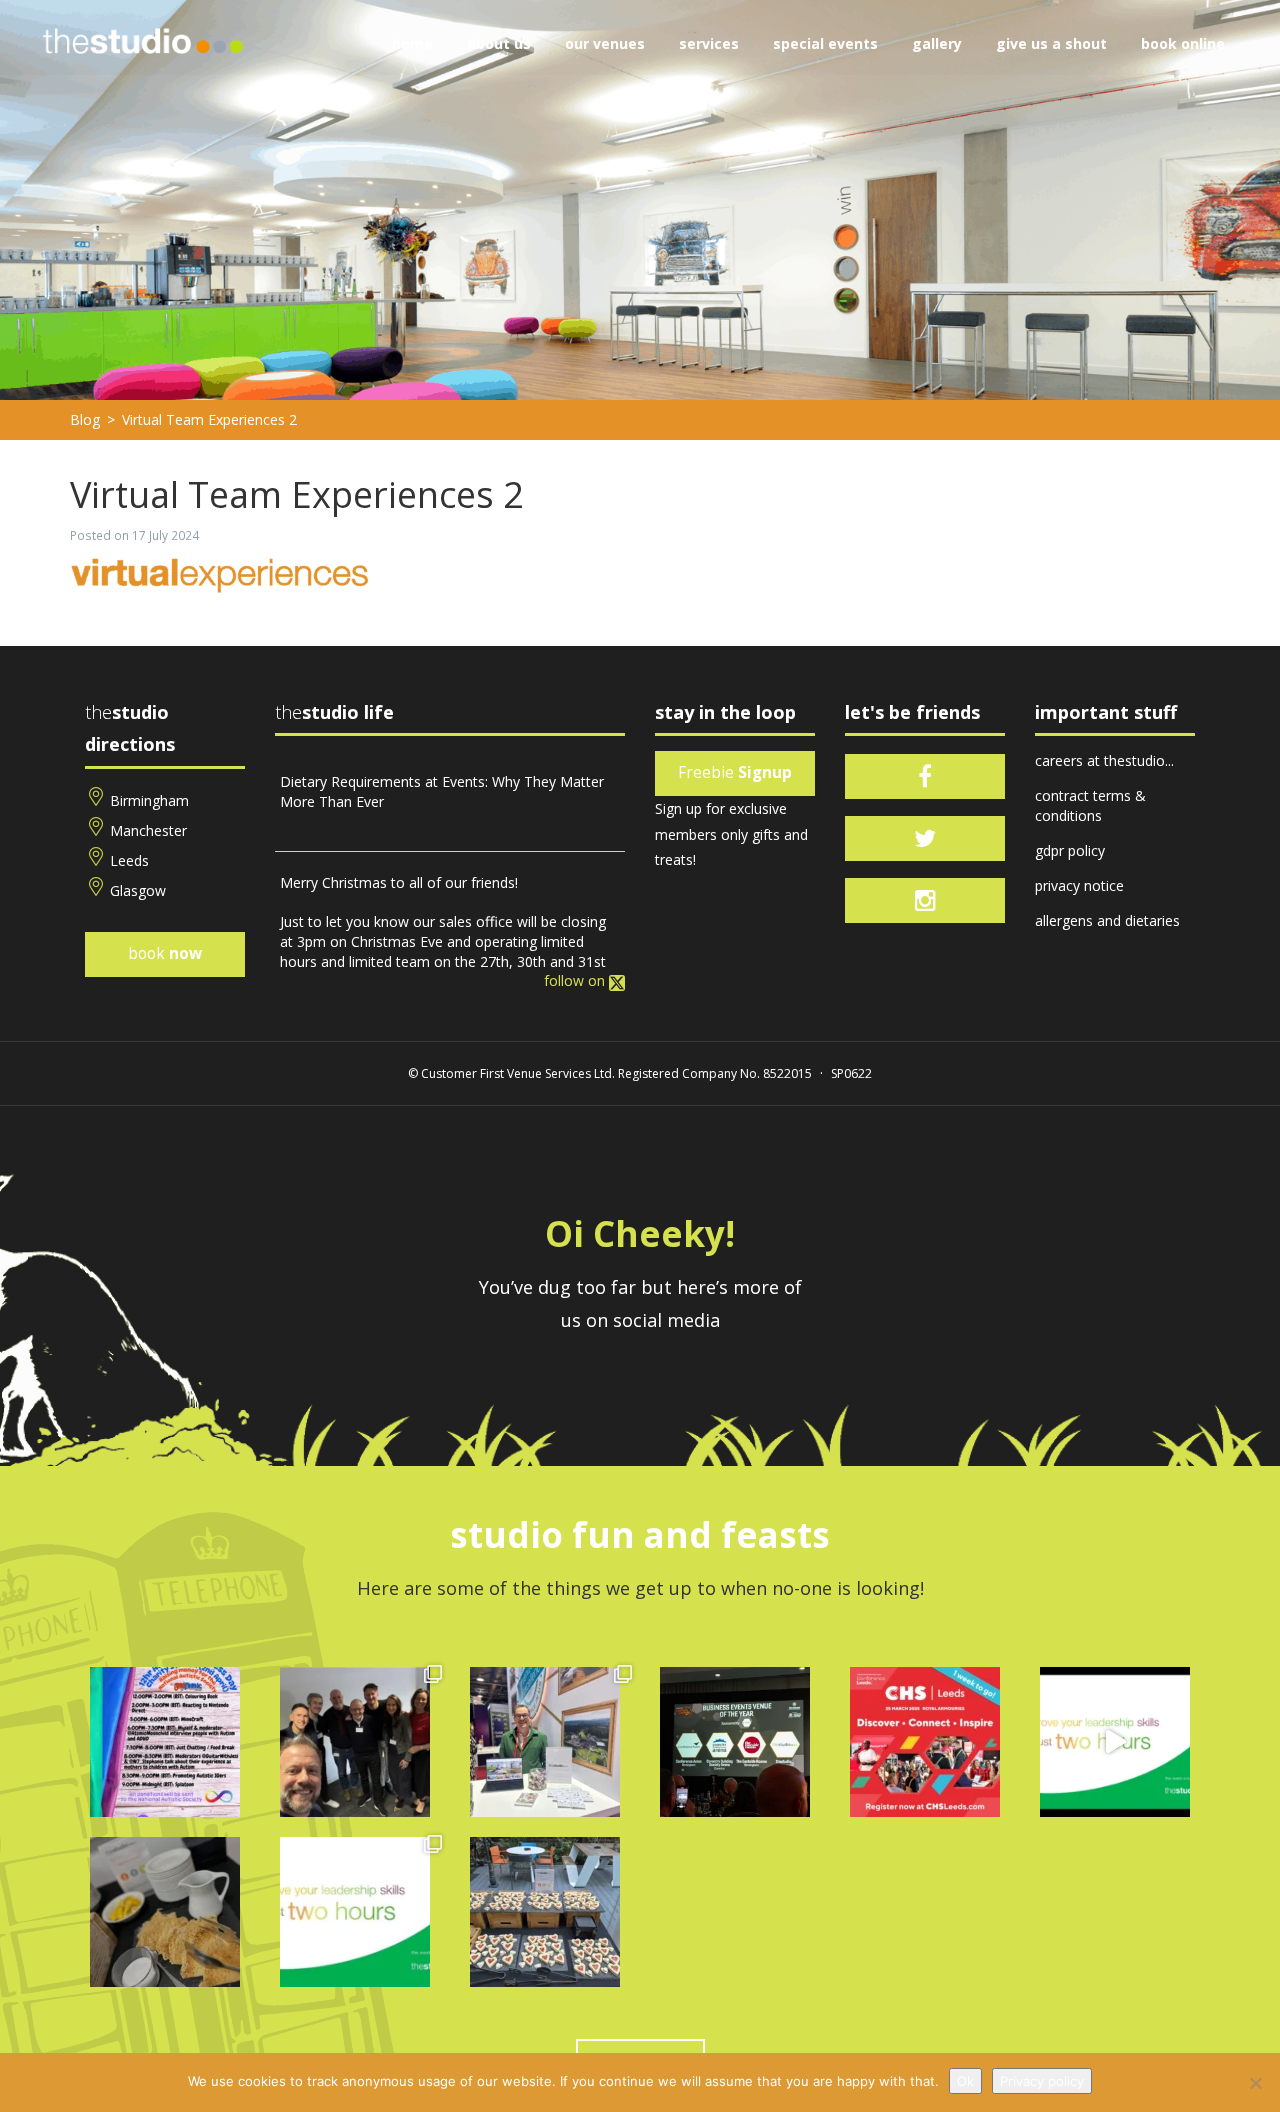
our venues (605, 43)
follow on (576, 980)
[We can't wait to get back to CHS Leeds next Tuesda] (925, 1742)
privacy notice (1079, 885)
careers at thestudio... (1104, 760)
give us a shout (1051, 43)
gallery (937, 43)
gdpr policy (1070, 850)
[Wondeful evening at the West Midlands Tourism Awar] (735, 1742)
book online (1183, 43)
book (165, 953)
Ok (965, 2081)
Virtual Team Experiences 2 (209, 419)
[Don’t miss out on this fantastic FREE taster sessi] (355, 1912)
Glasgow (138, 890)
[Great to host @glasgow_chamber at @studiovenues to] (355, 1742)
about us (499, 43)
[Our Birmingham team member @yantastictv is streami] (165, 1742)
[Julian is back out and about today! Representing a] (545, 1742)
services (709, 43)
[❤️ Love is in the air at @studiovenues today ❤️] (545, 1912)
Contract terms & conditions (1090, 805)
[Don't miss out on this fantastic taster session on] (1115, 1742)
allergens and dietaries (1107, 920)
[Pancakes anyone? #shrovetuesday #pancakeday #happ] (165, 1912)
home (412, 43)
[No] (1255, 2083)
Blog (85, 419)
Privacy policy (1042, 2081)
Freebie (735, 772)
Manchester (148, 830)
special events (825, 43)
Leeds (129, 860)
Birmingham (149, 800)
